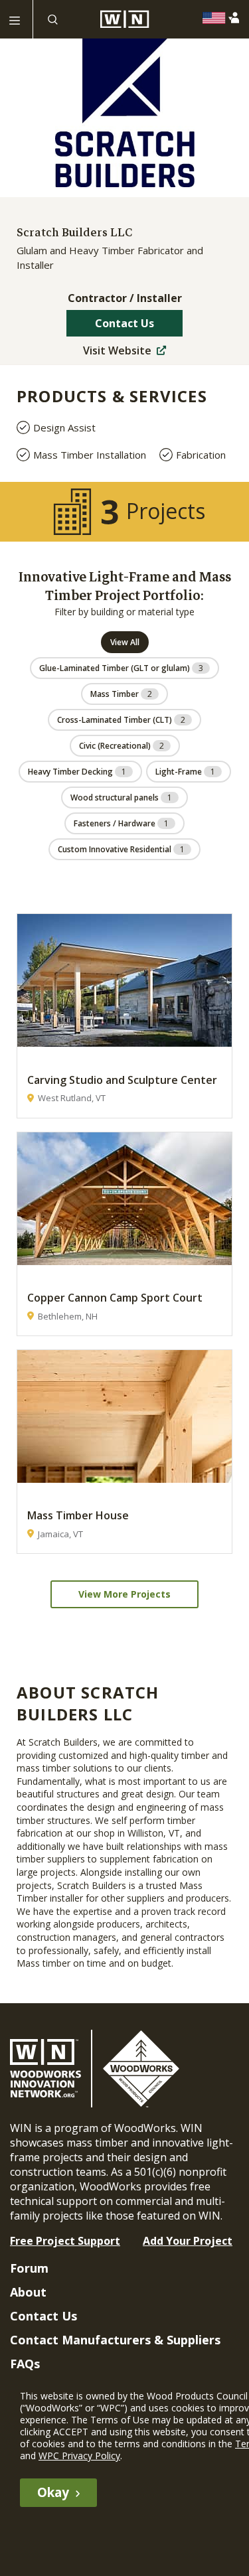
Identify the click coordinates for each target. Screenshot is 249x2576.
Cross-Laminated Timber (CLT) (121, 720)
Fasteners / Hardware (121, 823)
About (28, 2292)
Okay (53, 2492)
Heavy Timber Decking (77, 772)
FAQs (25, 2364)
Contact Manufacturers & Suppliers (115, 2340)
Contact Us (124, 323)
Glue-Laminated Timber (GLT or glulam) (121, 668)
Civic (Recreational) (122, 746)
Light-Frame (185, 772)
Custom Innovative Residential (121, 849)
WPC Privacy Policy (79, 2456)
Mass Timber (121, 694)
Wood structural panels (121, 797)
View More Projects (124, 1594)
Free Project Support (65, 2241)
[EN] (217, 18)
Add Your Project (188, 2241)
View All (125, 642)
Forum (29, 2268)
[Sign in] (237, 18)
